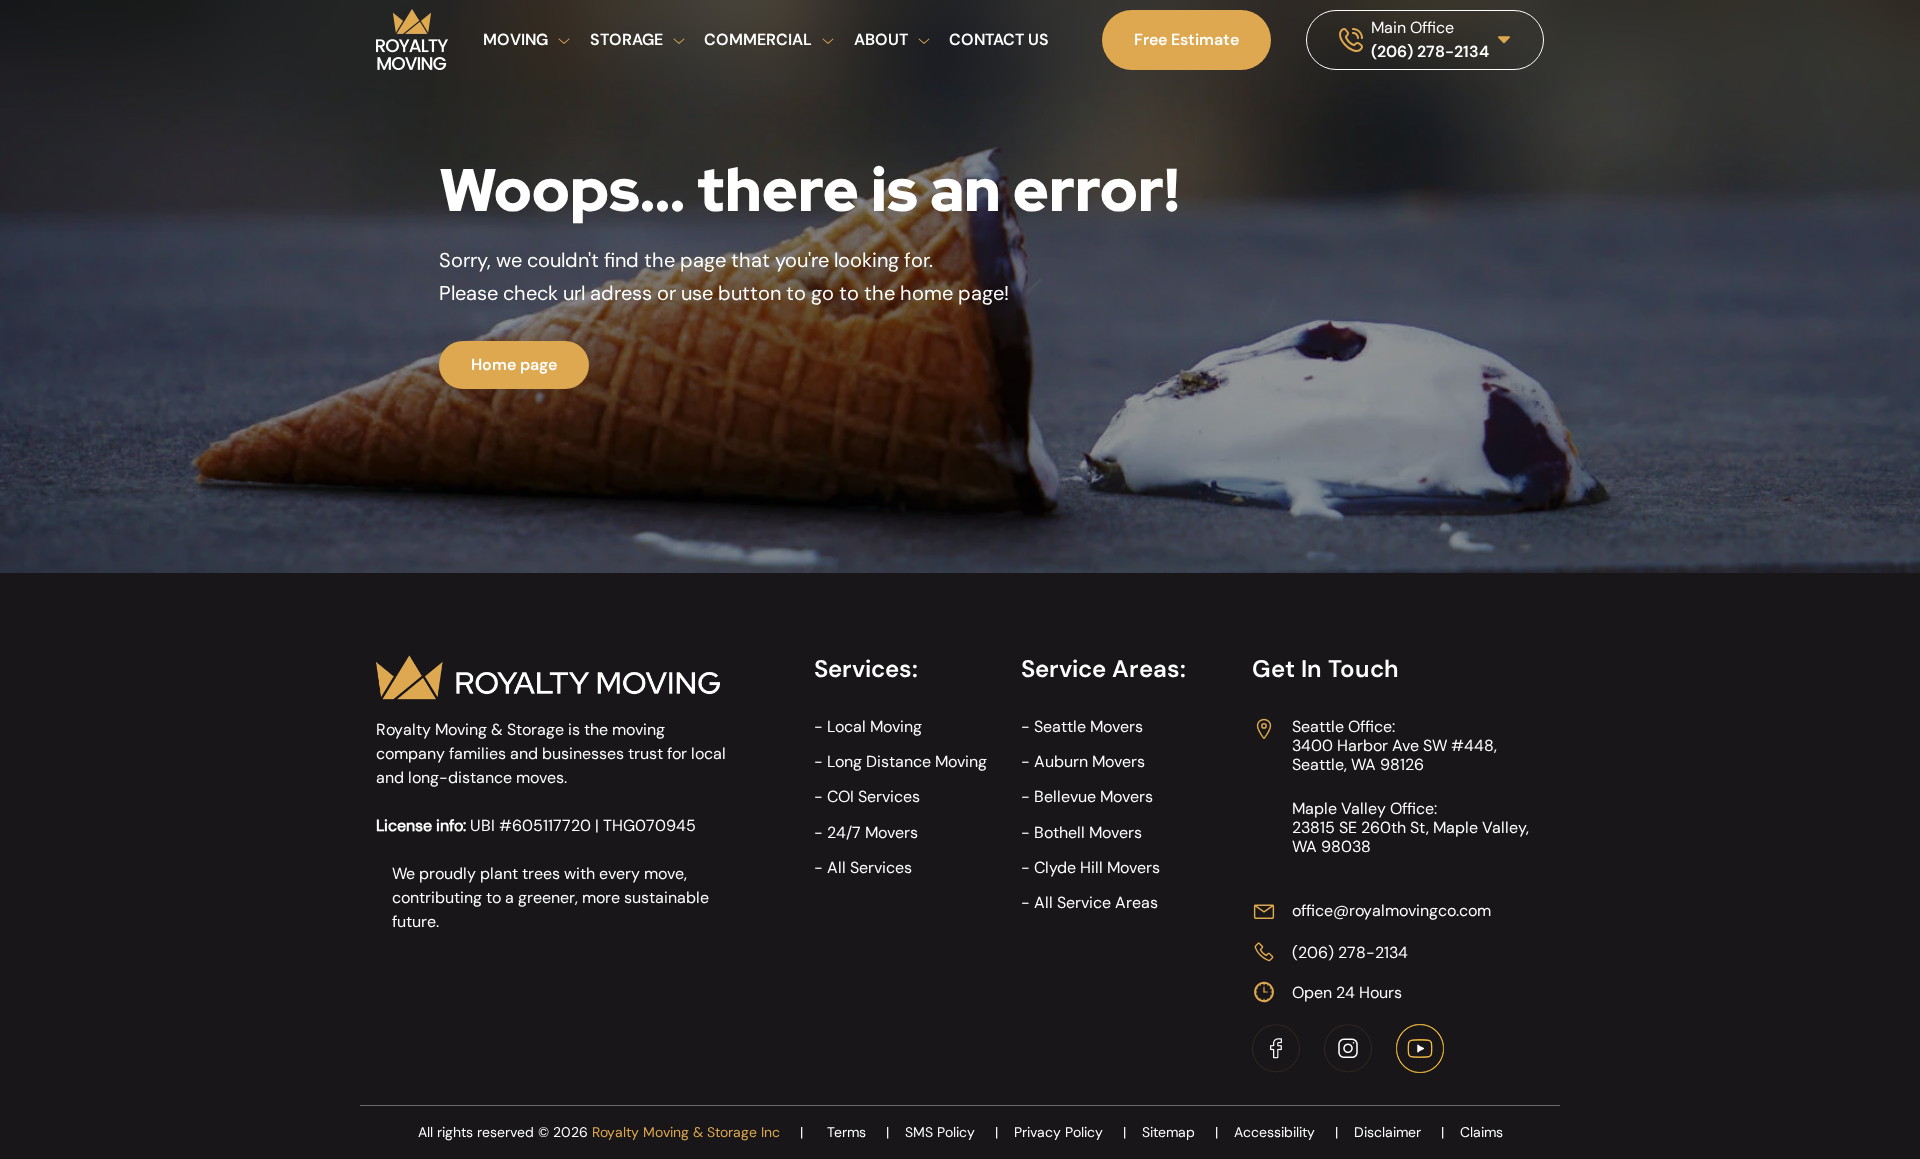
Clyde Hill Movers (1097, 867)
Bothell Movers (1088, 832)
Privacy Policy (1070, 1132)
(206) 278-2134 (1430, 51)
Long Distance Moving (907, 761)
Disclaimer (1399, 1132)
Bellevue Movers (1093, 796)
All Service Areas (1096, 902)
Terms (858, 1132)
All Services (869, 867)
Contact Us (999, 39)
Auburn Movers (1089, 761)
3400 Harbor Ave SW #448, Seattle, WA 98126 (1394, 755)
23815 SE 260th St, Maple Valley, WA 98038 (1410, 837)
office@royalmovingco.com (1391, 910)
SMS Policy (951, 1132)
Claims (1481, 1132)
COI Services (873, 796)
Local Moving (874, 726)
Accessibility (1286, 1132)
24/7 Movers (872, 832)
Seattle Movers (1088, 726)
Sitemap (1180, 1132)
